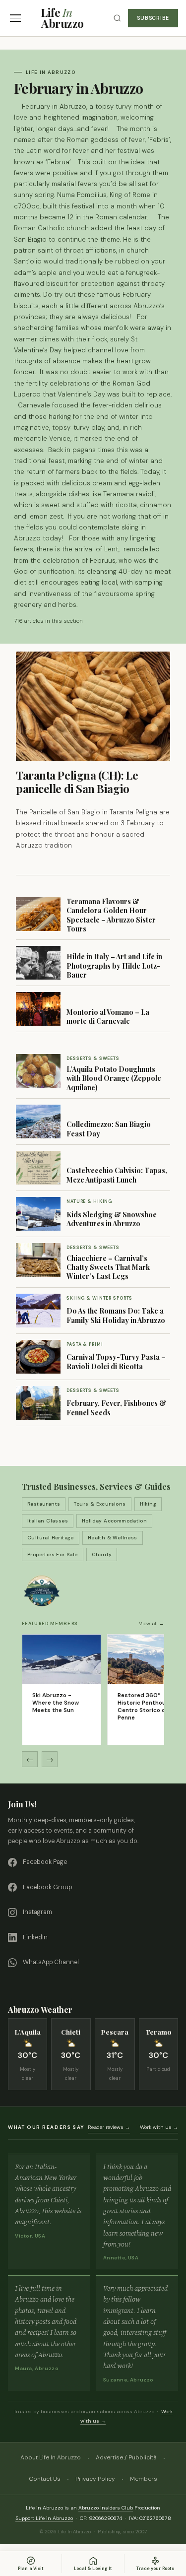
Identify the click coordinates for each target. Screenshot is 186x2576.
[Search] (117, 18)
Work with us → (159, 2127)
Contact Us (45, 2479)
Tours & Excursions (100, 1504)
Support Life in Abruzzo (44, 2518)
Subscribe (153, 18)
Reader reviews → (109, 2127)
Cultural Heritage (51, 1538)
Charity (102, 1554)
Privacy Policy (95, 2479)
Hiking (148, 1504)
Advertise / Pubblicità (126, 2457)
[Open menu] (15, 18)
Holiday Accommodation (114, 1521)
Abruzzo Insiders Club (106, 2508)
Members (144, 2479)
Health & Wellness (113, 1538)
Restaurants (44, 1504)
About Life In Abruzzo (51, 2457)
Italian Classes (48, 1521)
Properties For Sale (53, 1554)
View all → (152, 1623)
